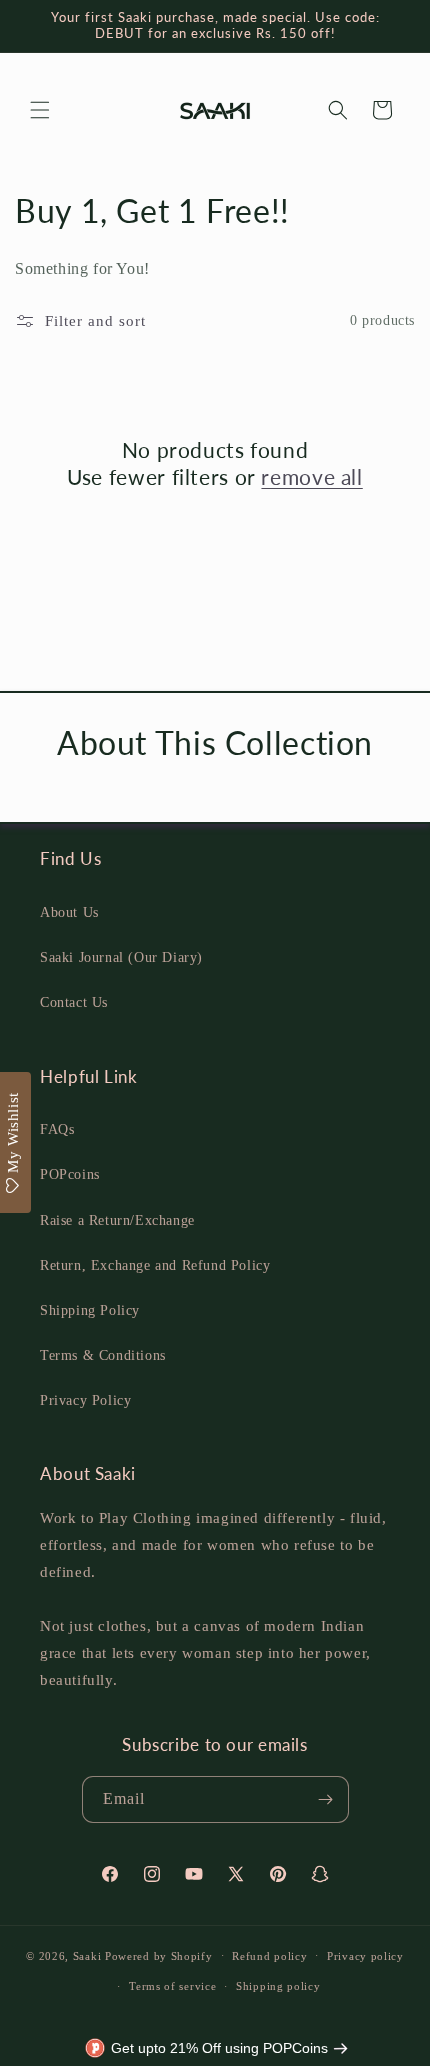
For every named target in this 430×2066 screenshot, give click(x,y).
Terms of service (172, 1986)
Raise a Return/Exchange (117, 1220)
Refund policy (269, 1956)
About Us (69, 912)
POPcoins (70, 1174)
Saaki (87, 1955)
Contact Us (74, 1002)
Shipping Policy (90, 1310)
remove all (311, 476)
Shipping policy (278, 1986)
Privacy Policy (85, 1400)
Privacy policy (365, 1956)
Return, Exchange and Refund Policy (155, 1265)
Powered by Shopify (159, 1955)
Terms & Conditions (103, 1355)
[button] (40, 110)
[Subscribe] (326, 1799)
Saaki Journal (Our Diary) (121, 957)
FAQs (57, 1129)
